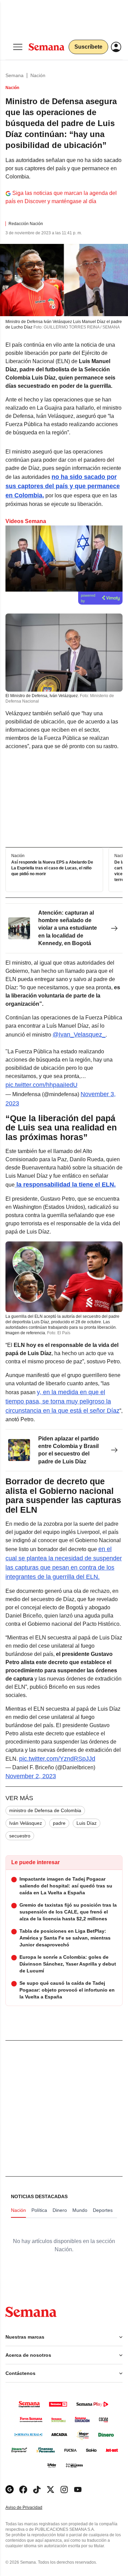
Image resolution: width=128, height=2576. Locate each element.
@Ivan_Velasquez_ (79, 1035)
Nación (38, 75)
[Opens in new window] (23, 2490)
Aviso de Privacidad (31, 2508)
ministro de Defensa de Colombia (45, 1810)
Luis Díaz (87, 1823)
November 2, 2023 (31, 1776)
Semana (15, 75)
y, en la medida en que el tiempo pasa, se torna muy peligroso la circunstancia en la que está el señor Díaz (62, 1401)
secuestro (20, 1836)
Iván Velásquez (26, 1823)
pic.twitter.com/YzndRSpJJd (57, 1759)
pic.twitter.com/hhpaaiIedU (41, 1085)
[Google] (10, 2490)
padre (59, 1823)
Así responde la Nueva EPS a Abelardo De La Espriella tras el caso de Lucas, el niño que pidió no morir (52, 868)
